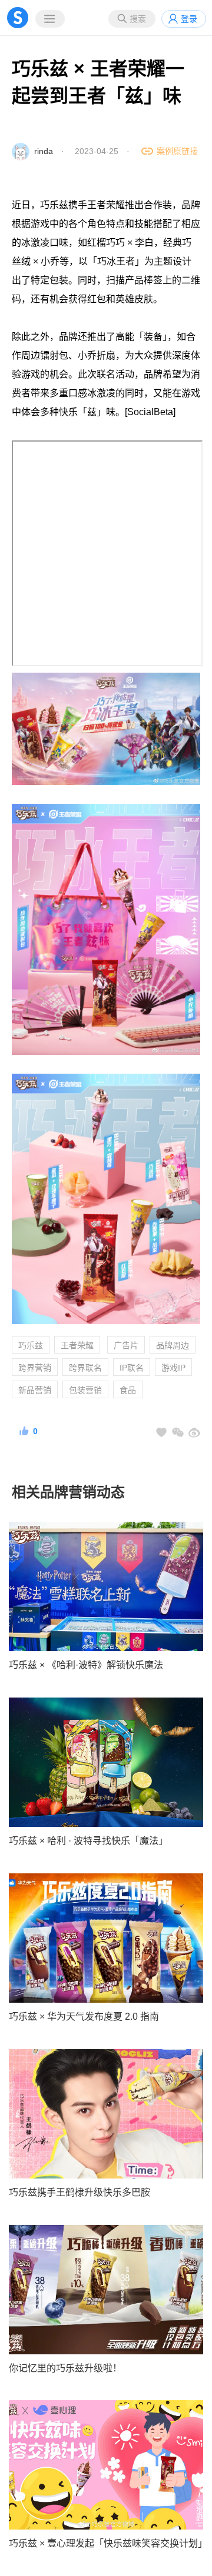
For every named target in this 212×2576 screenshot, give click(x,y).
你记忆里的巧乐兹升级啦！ (65, 2368)
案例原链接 (177, 151)
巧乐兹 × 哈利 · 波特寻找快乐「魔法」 (88, 1841)
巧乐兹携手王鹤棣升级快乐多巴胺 (79, 2192)
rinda (44, 151)
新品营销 (35, 1390)
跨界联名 (85, 1368)
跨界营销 (35, 1368)
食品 (128, 1390)
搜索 (138, 19)
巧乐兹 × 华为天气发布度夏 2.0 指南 (84, 2017)
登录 (189, 19)
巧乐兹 (31, 1345)
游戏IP (173, 1368)
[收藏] (161, 1432)
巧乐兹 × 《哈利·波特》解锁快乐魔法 (86, 1665)
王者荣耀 (77, 1345)
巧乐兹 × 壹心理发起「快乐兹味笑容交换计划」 (106, 2543)
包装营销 (85, 1390)
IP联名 (132, 1368)
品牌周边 (173, 1345)
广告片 (126, 1345)
